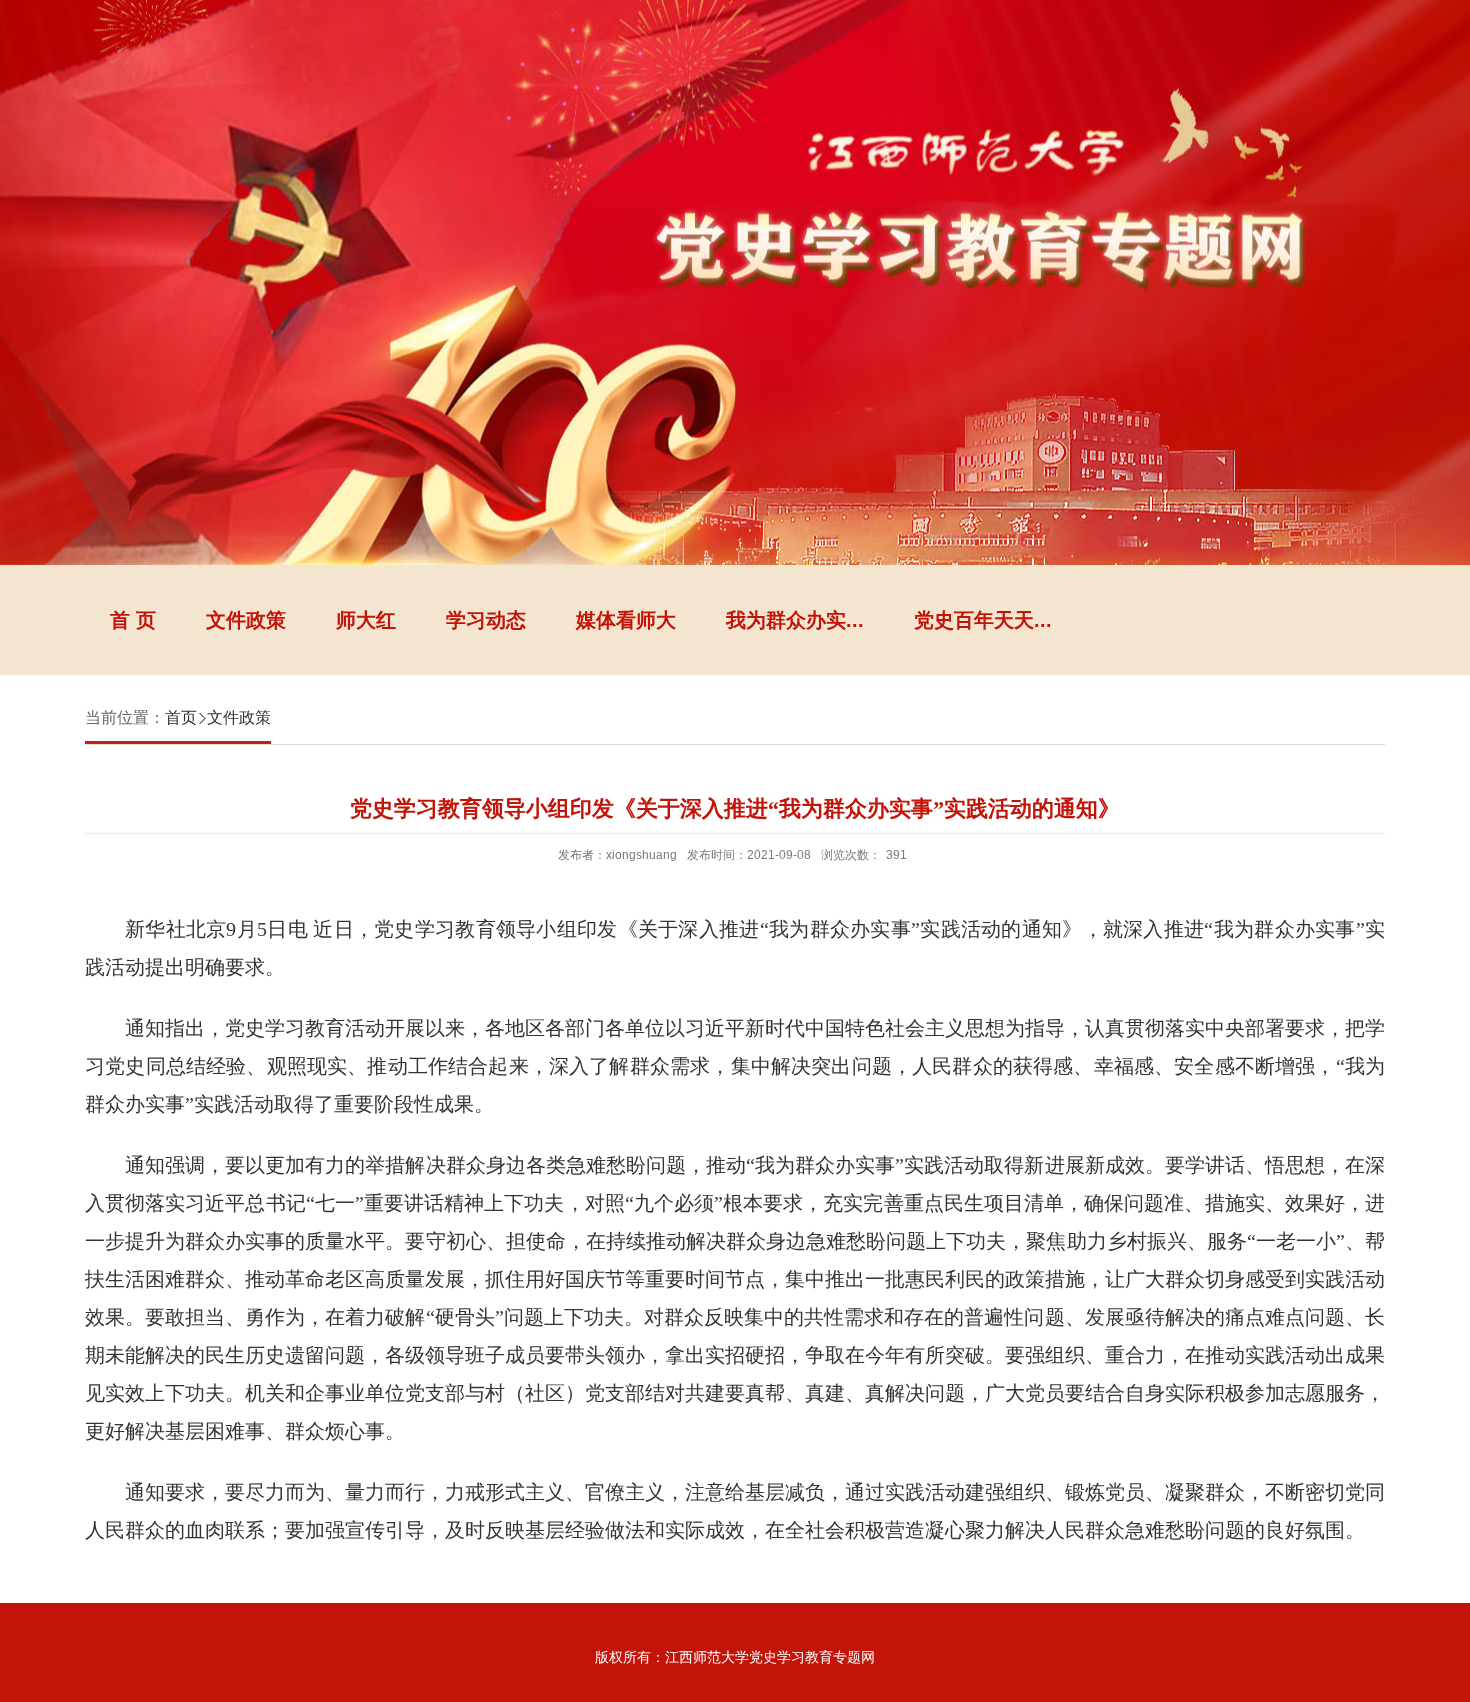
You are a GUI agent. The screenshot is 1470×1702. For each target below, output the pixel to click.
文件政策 (246, 620)
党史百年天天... (983, 620)
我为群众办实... (795, 620)
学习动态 (486, 620)
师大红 (366, 620)
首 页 (133, 620)
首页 (181, 717)
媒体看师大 (626, 620)
